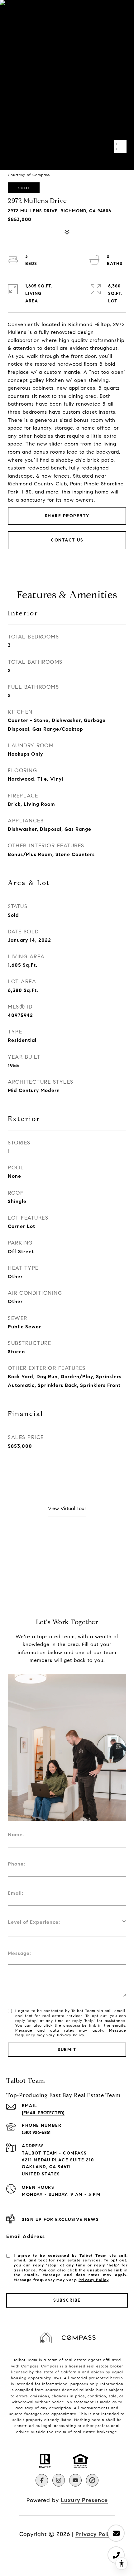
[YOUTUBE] (75, 2480)
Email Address (26, 2236)
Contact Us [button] (67, 540)
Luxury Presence (84, 2500)
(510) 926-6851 (36, 2133)
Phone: (17, 1864)
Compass (50, 2366)
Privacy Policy (71, 2035)
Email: (16, 1893)
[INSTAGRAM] (59, 2480)
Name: (16, 1834)
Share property (67, 516)
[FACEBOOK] (42, 2480)
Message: (19, 1953)
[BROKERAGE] (92, 2480)
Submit (67, 2050)
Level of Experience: (34, 1922)
